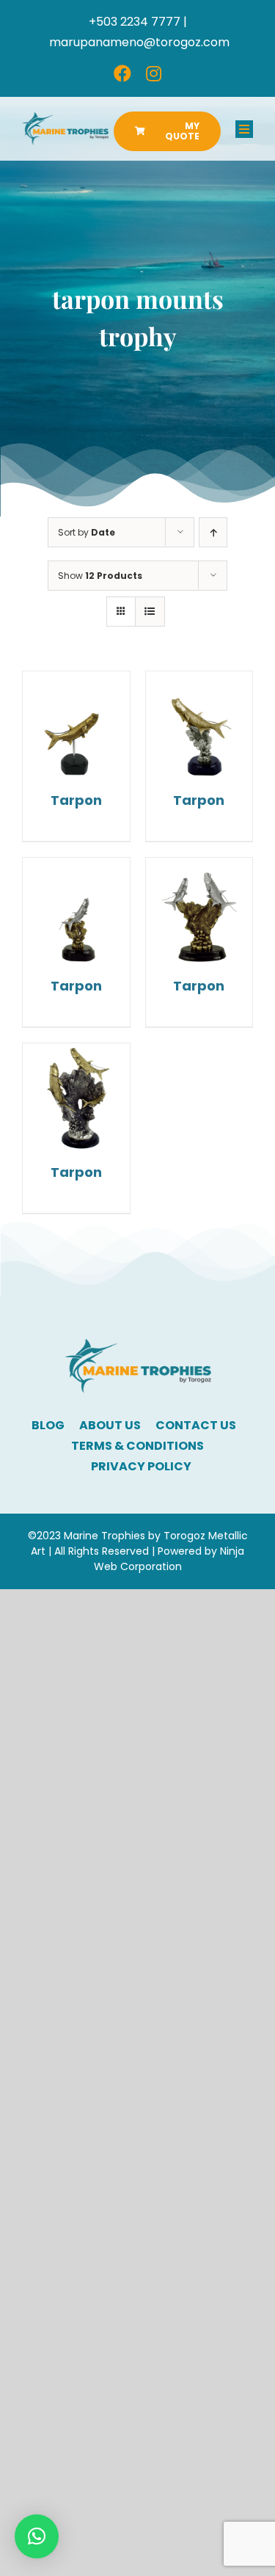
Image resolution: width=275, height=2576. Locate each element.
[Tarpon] (76, 725)
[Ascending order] (213, 532)
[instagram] (154, 73)
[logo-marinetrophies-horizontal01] (65, 118)
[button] (37, 2536)
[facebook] (122, 73)
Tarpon (76, 800)
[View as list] (150, 612)
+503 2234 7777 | (138, 22)
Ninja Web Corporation (169, 1559)
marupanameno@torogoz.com (139, 42)
